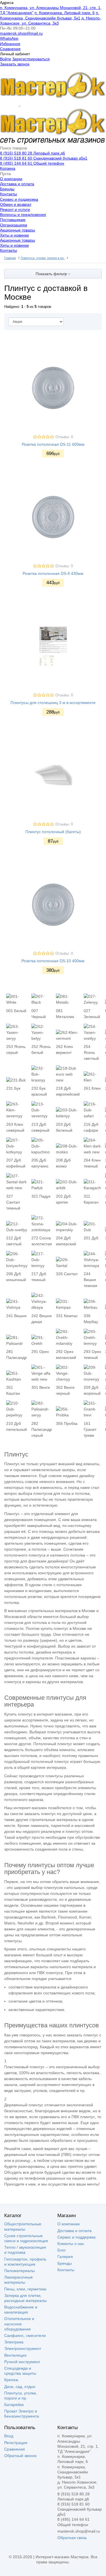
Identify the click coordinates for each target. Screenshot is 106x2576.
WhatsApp (9, 38)
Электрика (14, 2342)
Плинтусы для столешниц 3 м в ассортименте (53, 703)
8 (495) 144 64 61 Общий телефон (32, 163)
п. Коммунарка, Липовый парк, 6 (65, 13)
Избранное (10, 44)
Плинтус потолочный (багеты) (53, 832)
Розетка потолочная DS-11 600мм (53, 444)
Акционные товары (18, 230)
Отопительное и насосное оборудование (19, 2324)
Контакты (8, 194)
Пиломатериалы (20, 2271)
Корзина (8, 168)
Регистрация (16, 2443)
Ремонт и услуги (15, 209)
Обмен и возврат (16, 204)
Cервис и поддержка (19, 199)
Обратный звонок (20, 2456)
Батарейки (14, 2405)
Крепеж (11, 2380)
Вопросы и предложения (23, 215)
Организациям (14, 225)
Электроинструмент (23, 2348)
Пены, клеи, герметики (25, 2289)
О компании (11, 179)
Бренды (7, 189)
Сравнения (10, 49)
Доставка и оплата (17, 184)
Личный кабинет (15, 54)
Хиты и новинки (14, 235)
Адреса (7, 3)
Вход (9, 2436)
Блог (62, 2250)
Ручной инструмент (22, 2362)
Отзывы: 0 (64, 437)
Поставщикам (13, 220)
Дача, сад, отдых (20, 2387)
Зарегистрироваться (31, 59)
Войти (6, 59)
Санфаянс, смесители (25, 2336)
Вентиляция (15, 2355)
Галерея (65, 2257)
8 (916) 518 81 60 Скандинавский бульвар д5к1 (44, 158)
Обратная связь (72, 2538)
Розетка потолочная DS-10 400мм (53, 961)
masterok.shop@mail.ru (21, 33)
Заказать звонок (15, 64)
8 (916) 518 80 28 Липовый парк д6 (33, 153)
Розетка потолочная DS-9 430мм (53, 573)
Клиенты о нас (71, 2244)
